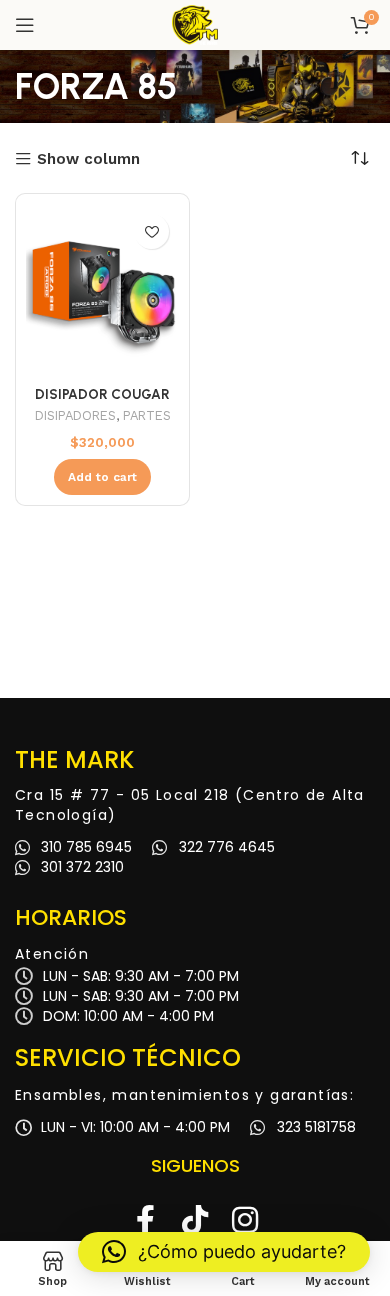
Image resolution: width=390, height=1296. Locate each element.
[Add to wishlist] (151, 231)
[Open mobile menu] (25, 25)
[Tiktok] (195, 1220)
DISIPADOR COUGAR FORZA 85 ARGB (102, 402)
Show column (88, 159)
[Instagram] (245, 1220)
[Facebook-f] (145, 1220)
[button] (224, 1252)
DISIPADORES (75, 415)
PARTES (147, 415)
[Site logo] (195, 24)
